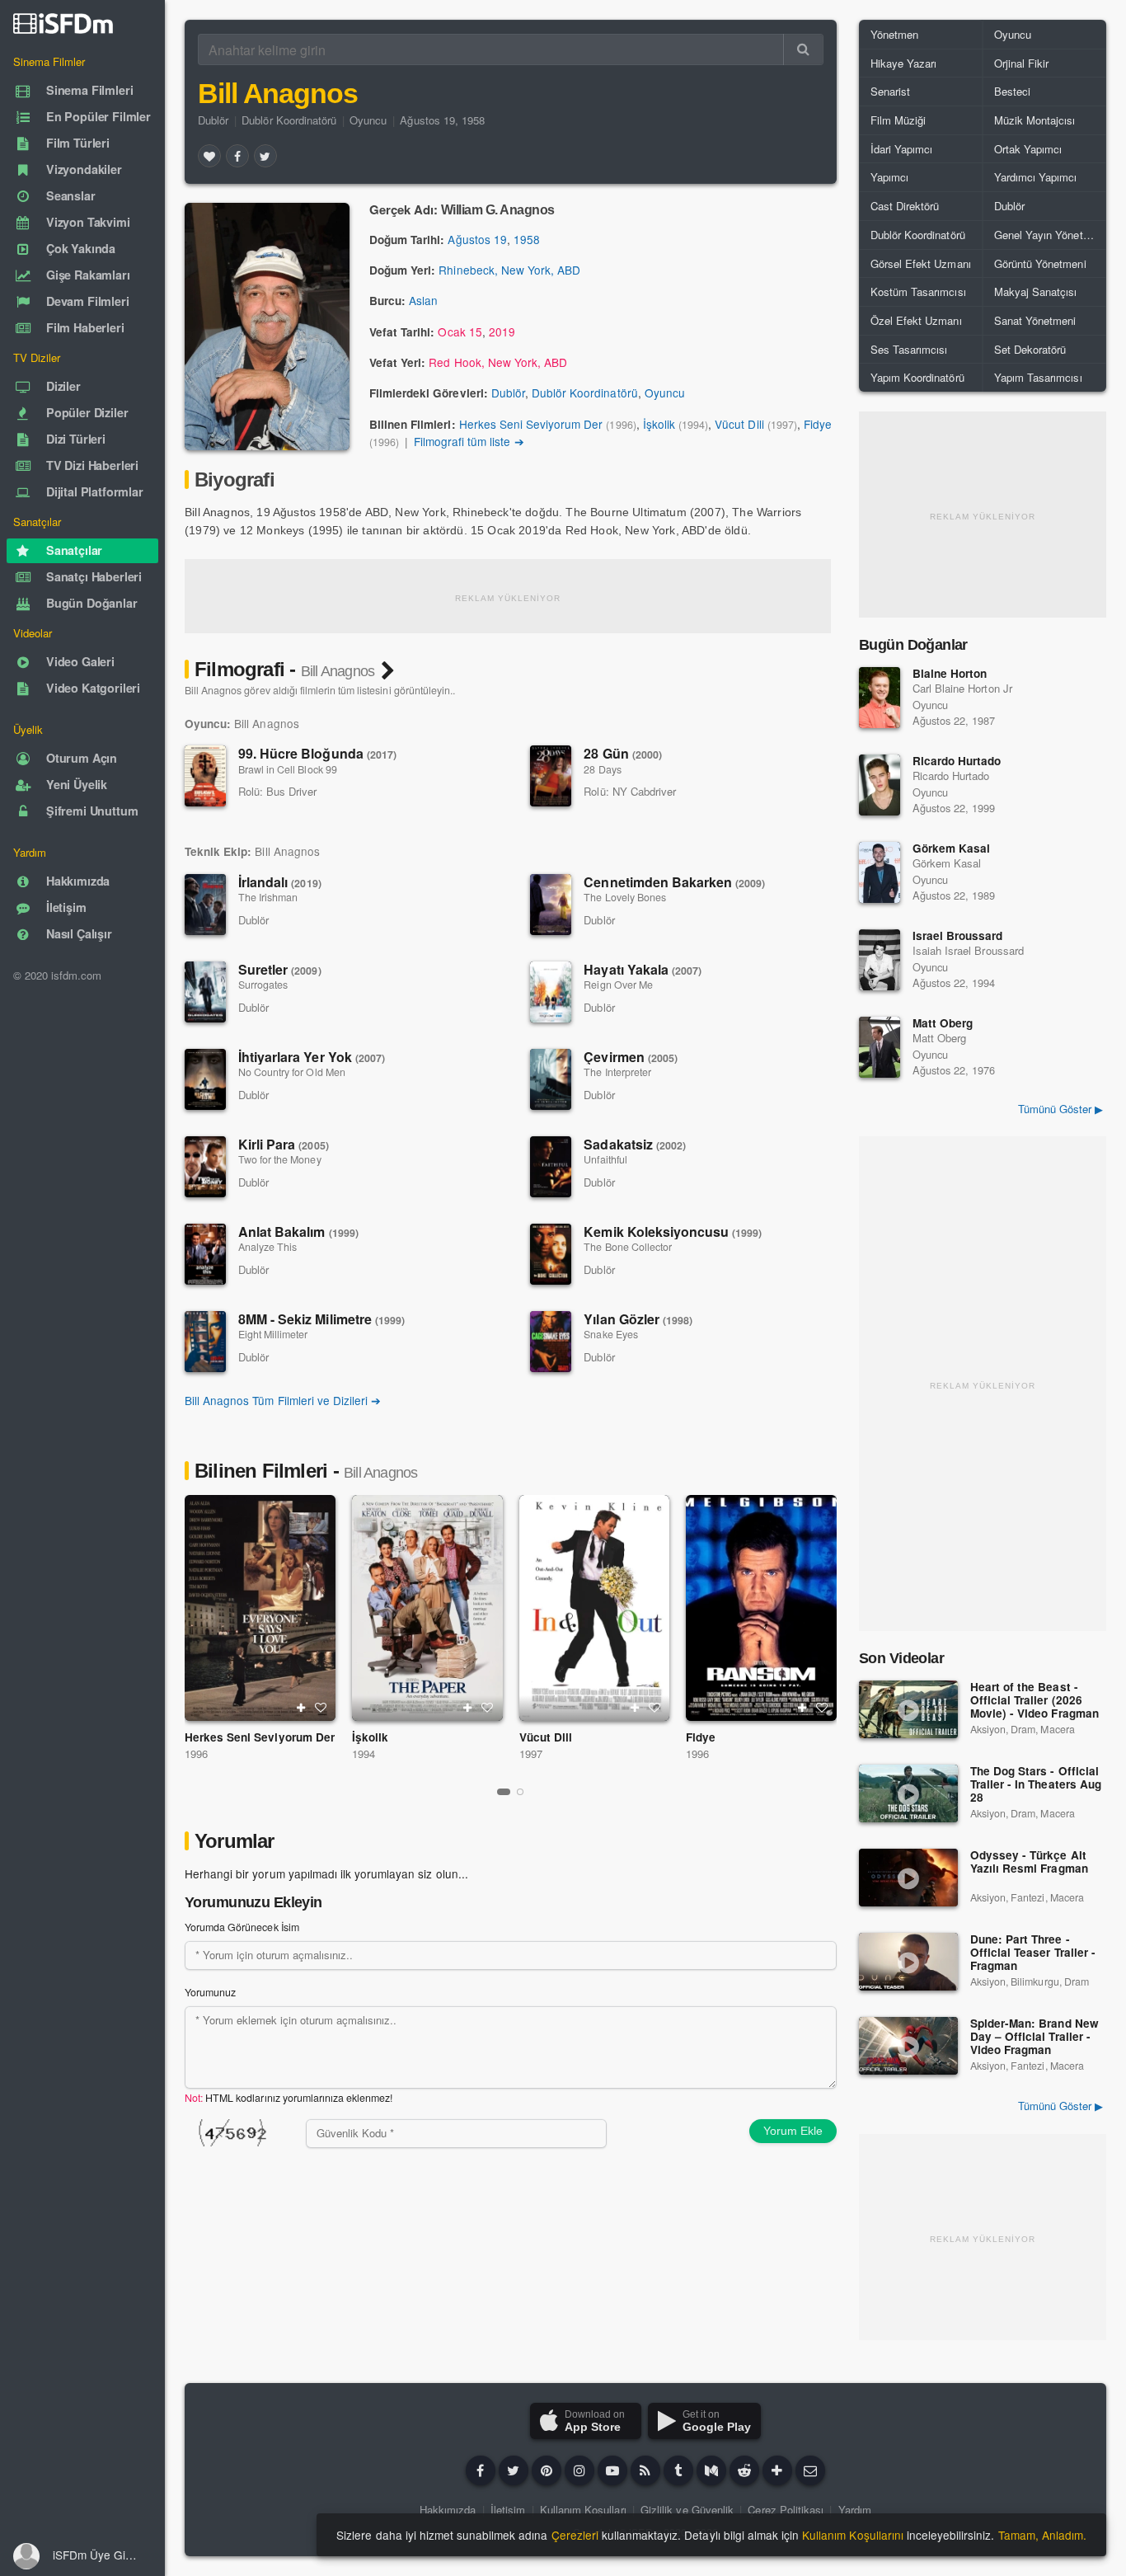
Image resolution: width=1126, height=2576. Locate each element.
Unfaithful (605, 1159)
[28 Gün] (551, 776)
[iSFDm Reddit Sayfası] (744, 2470)
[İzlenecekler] (301, 1708)
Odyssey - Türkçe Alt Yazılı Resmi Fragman (1029, 1862)
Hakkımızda (448, 2510)
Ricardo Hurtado (957, 761)
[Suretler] (205, 992)
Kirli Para (284, 1144)
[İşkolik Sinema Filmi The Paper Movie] (427, 1608)
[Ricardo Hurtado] (880, 785)
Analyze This (267, 1247)
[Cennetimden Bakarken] (551, 905)
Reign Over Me (618, 985)
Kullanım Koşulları (583, 2510)
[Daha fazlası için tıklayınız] (777, 2470)
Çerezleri (575, 2535)
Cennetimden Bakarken (674, 882)
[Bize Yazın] (810, 2470)
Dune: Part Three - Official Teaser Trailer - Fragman (1033, 1953)
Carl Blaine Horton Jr (962, 688)
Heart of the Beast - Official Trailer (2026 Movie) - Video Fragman (1035, 1701)
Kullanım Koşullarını (853, 2535)
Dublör (213, 120)
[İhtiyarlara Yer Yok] (205, 1079)
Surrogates (263, 985)
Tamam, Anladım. (1042, 2535)
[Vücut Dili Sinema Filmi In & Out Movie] (595, 1608)
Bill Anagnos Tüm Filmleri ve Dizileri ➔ (283, 1400)
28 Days (602, 769)
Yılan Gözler (638, 1319)
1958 (527, 239)
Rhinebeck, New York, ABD (509, 270)
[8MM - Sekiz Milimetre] (205, 1342)
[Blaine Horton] (880, 698)
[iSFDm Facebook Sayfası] (481, 2470)
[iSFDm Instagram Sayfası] (579, 2470)
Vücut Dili (739, 424)
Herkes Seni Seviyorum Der (531, 424)
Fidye (818, 424)
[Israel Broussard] (880, 960)
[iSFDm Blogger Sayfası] (645, 2470)
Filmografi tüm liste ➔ (469, 441)
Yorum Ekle (793, 2131)
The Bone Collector (628, 1247)
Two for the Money (280, 1159)
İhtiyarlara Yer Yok (312, 1057)
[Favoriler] (209, 156)
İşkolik (659, 424)
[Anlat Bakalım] (205, 1254)
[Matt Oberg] (880, 1047)
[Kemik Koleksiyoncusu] (551, 1254)
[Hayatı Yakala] (551, 992)
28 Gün (623, 753)
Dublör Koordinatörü (289, 120)
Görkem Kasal (951, 848)
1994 (364, 1753)
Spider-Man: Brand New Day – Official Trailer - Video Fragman (1035, 2037)
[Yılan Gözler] (551, 1342)
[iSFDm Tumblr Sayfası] (678, 2470)
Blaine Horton (950, 673)
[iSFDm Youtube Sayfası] (612, 2470)
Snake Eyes (610, 1334)
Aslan (423, 300)
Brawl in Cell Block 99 (288, 769)
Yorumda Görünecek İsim (242, 1927)
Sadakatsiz (635, 1144)
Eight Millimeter (273, 1334)
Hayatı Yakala (643, 969)
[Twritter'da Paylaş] (265, 156)
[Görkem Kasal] (880, 872)
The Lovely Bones (625, 897)
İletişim (508, 2510)
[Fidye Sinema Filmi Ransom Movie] (761, 1608)
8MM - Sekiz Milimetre (321, 1319)
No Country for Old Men (292, 1072)
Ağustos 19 (477, 239)
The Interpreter (617, 1072)
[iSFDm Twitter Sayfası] (514, 2470)
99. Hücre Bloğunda (317, 753)
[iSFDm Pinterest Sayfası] (547, 2470)
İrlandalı (280, 882)
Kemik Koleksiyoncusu (673, 1232)
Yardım (855, 2510)
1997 (531, 1753)
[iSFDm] (63, 23)
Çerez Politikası (786, 2510)
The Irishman (268, 897)
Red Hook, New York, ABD (498, 362)
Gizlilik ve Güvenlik (687, 2510)
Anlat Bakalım (298, 1232)
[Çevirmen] (551, 1079)
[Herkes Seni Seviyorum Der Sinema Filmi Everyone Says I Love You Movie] (260, 1608)
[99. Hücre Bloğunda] (205, 776)
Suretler (280, 969)
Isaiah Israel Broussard (968, 950)
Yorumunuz (210, 1992)
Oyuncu (368, 120)
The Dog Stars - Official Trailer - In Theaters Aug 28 (1036, 1785)
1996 (196, 1753)
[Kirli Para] (205, 1167)
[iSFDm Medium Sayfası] (711, 2470)
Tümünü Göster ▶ (1060, 1109)
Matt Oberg (943, 1023)
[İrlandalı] (205, 905)
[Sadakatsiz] (551, 1167)
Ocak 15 (460, 331)
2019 (502, 331)
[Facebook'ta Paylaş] (237, 156)
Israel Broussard (958, 935)
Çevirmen (631, 1057)
